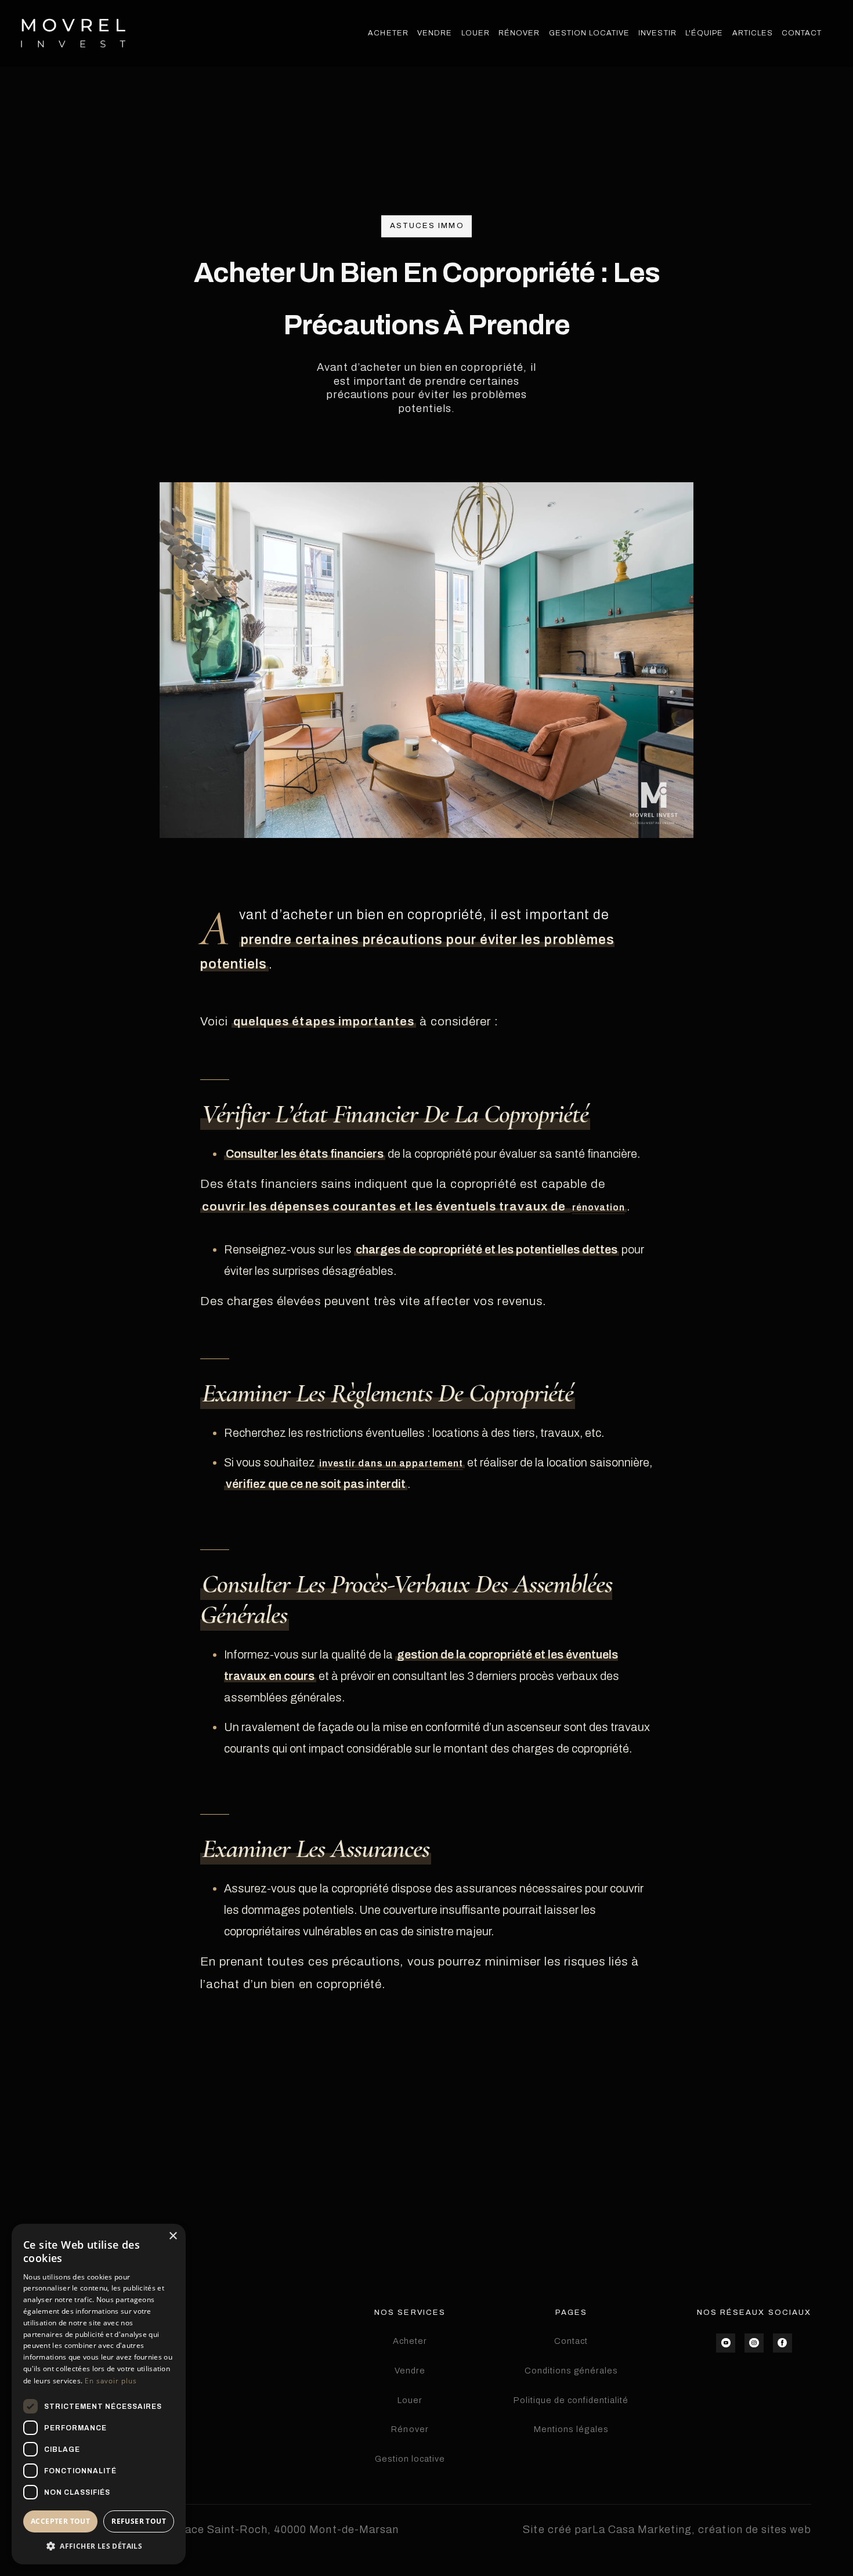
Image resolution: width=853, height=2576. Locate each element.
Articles (753, 33)
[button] (99, 2546)
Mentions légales (571, 2429)
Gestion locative (410, 2459)
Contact (802, 33)
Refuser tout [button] (139, 2521)
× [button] (173, 2236)
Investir (657, 33)
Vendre (435, 33)
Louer (476, 33)
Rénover (519, 33)
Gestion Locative (589, 33)
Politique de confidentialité (571, 2400)
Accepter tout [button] (60, 2521)
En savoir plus (111, 2381)
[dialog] (99, 2394)
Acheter (388, 33)
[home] (73, 33)
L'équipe (704, 33)
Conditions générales (572, 2371)
